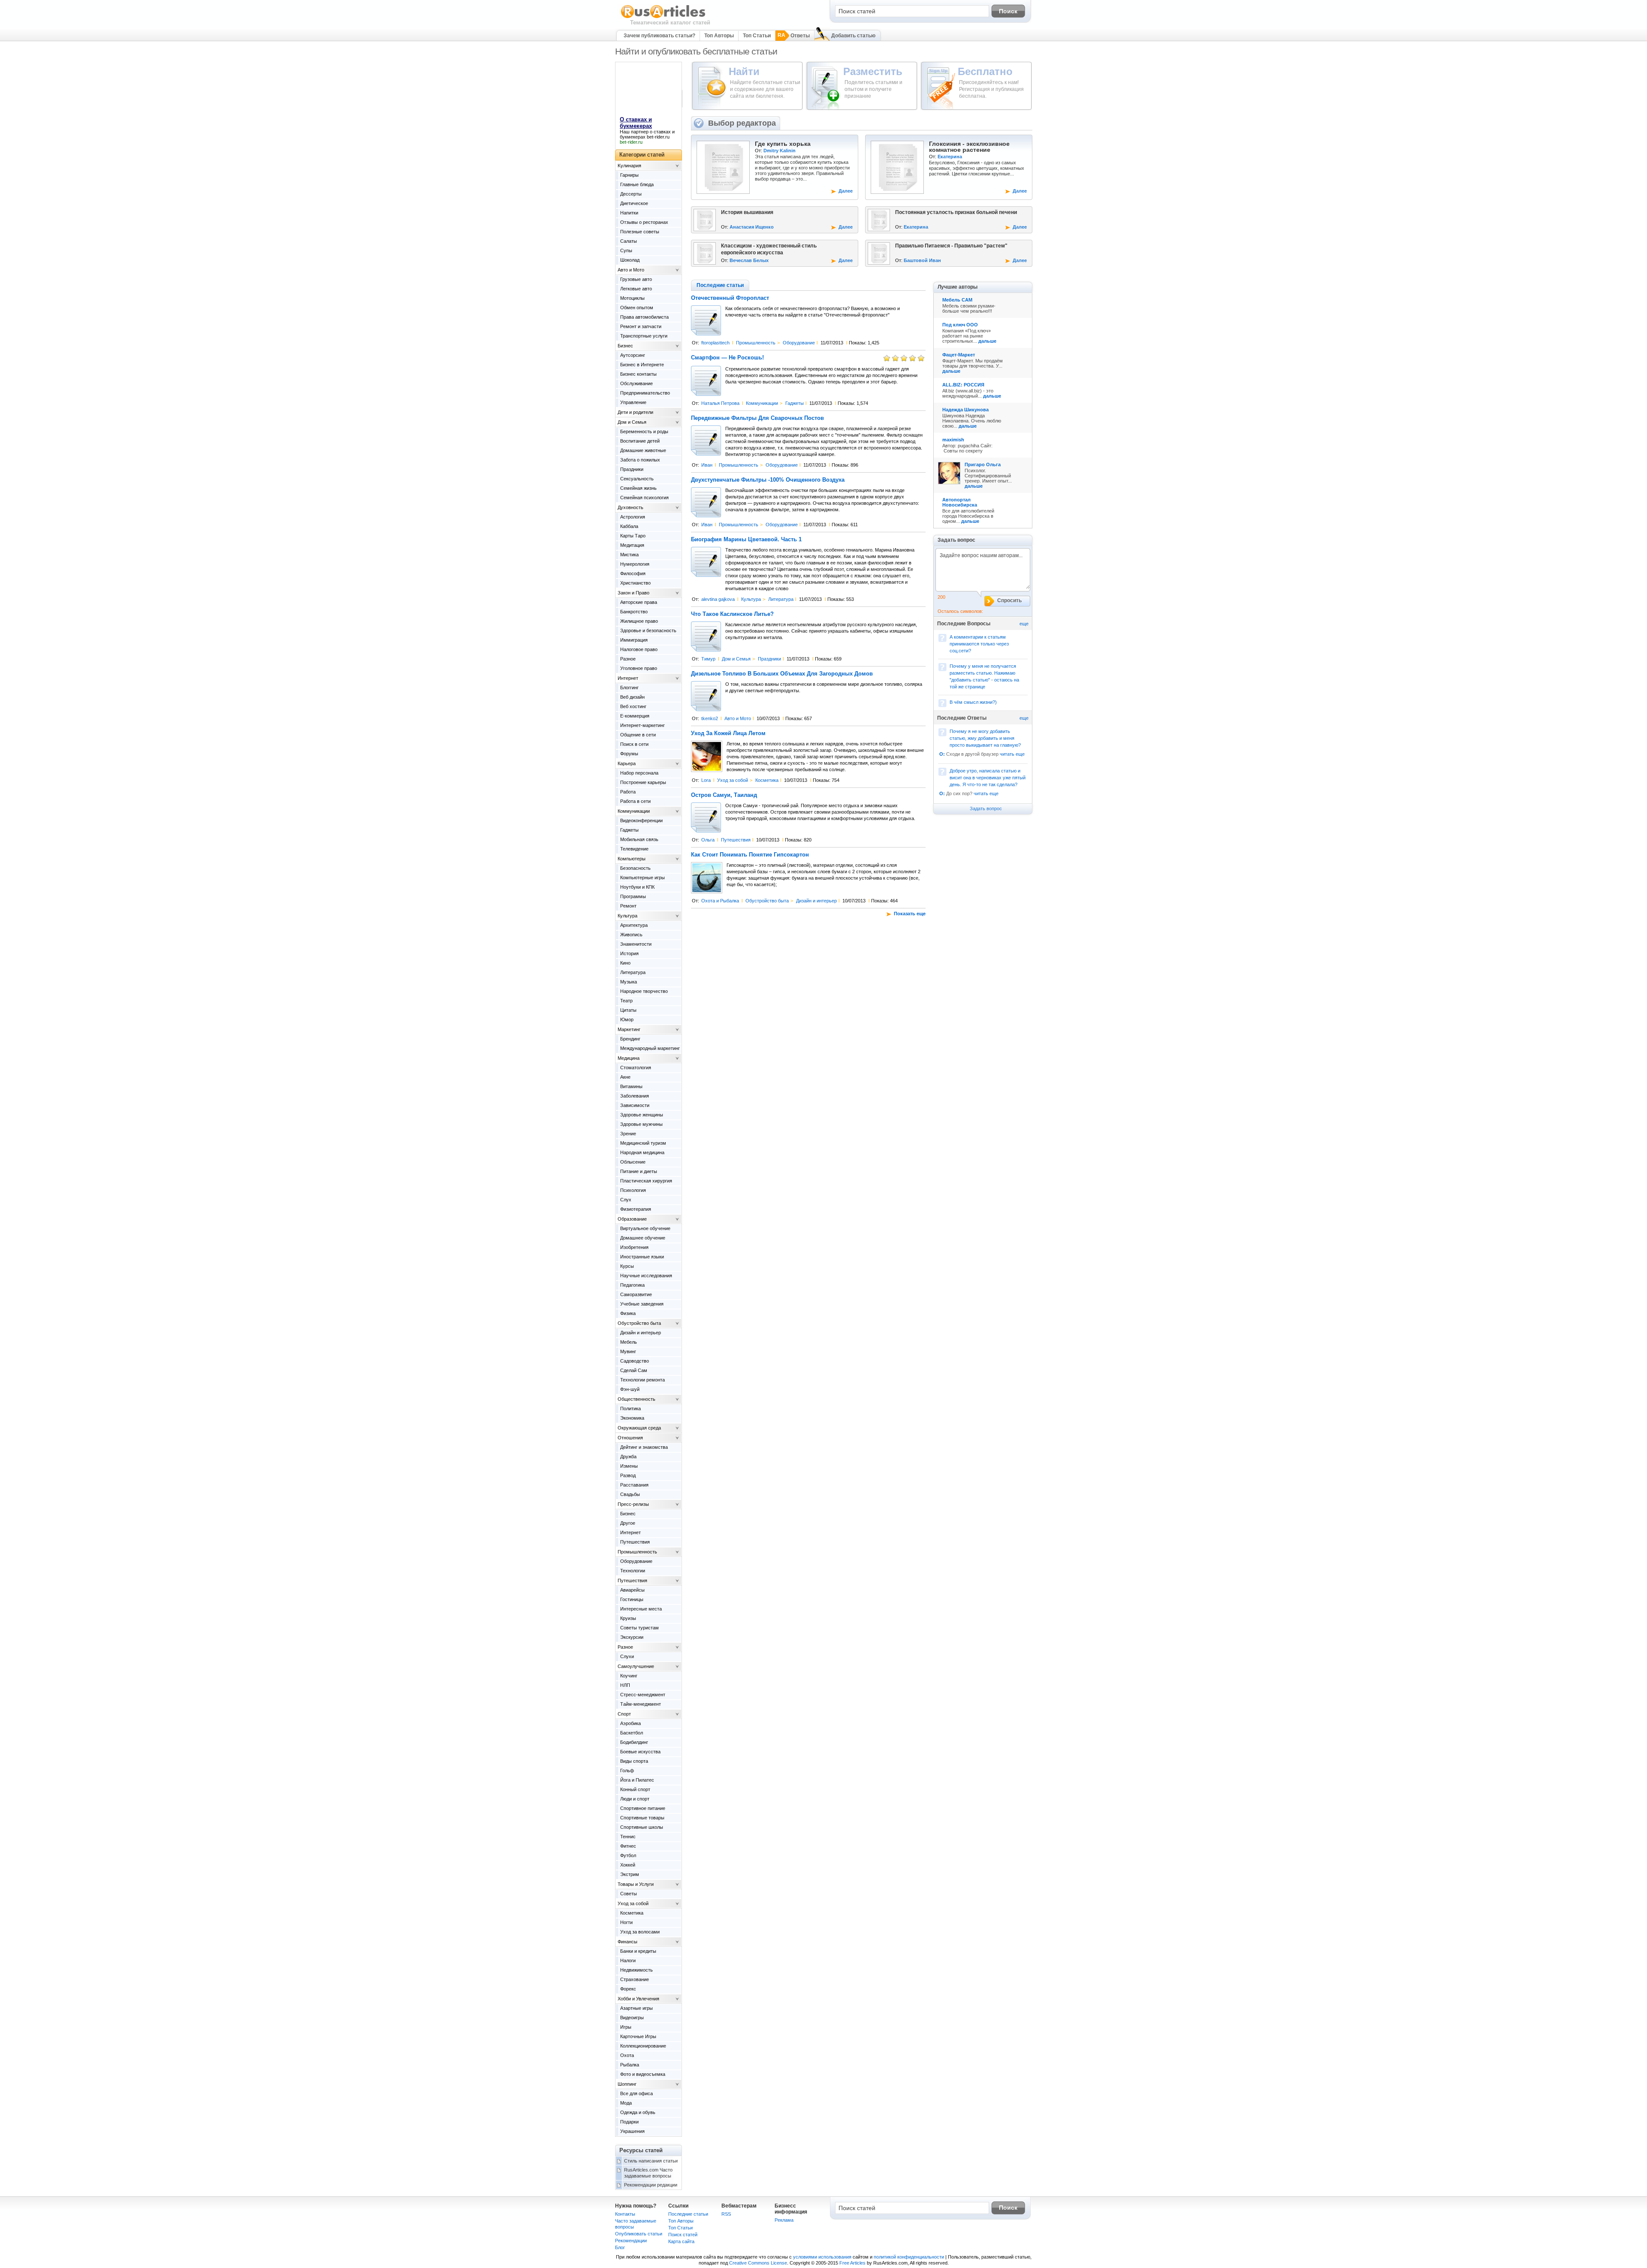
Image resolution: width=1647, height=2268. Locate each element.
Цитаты (628, 1010)
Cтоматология (636, 1068)
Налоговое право (639, 649)
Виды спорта (634, 1761)
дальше (987, 341)
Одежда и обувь (638, 2112)
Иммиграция (634, 640)
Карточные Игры (638, 2036)
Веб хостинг (633, 706)
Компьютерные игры (643, 878)
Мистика (629, 555)
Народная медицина (642, 1152)
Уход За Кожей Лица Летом (728, 733)
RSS (726, 2214)
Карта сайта (681, 2241)
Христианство (635, 583)
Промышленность (756, 343)
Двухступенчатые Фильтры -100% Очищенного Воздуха (768, 480)
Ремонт (628, 906)
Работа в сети (635, 801)
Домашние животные (643, 450)
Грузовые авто (636, 279)
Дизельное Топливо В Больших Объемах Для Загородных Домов (782, 674)
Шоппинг (627, 2084)
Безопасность (635, 868)
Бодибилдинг (634, 1742)
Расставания (634, 1485)
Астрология (633, 517)
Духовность (630, 507)
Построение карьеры (643, 782)
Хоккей (628, 1865)
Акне (625, 1077)
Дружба (628, 1457)
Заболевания (635, 1096)
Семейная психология (644, 498)
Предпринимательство (645, 393)
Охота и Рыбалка (720, 901)
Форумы (629, 754)
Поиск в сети (634, 744)
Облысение (633, 1162)
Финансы (627, 1942)
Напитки (629, 213)
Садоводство (635, 1361)
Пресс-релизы (633, 1504)
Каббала (629, 526)
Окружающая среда (639, 1428)
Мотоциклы (632, 298)
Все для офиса (636, 2093)
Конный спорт (635, 1789)
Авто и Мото (738, 718)
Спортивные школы (642, 1827)
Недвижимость (636, 1970)
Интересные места (641, 1609)
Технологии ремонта (643, 1380)
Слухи (627, 1656)
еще (1024, 624)
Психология (633, 1190)
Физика (628, 1313)
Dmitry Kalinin (780, 151)
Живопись (631, 935)
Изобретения (634, 1247)
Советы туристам (639, 1628)
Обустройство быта (767, 901)
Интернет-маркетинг (643, 725)
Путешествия (736, 840)
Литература (781, 599)
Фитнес (628, 1846)
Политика (630, 1408)
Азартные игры (636, 2008)
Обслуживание (636, 383)
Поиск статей (683, 2235)
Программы (633, 896)
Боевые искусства (640, 1752)
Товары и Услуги (636, 1884)
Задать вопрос (986, 808)
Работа (628, 792)
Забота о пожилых (640, 460)
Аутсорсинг (633, 355)
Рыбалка (630, 2065)
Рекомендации (631, 2241)
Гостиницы (632, 1599)
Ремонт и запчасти (641, 326)
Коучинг (629, 1676)
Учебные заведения (642, 1304)
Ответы (800, 36)
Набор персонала (639, 773)
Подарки (629, 2122)
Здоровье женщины (642, 1115)
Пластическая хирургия (646, 1181)
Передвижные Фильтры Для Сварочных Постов (757, 418)
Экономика (632, 1418)
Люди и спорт (635, 1799)
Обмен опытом (637, 308)
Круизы (628, 1618)
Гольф (627, 1770)
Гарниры (629, 175)
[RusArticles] (663, 18)
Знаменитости (636, 944)
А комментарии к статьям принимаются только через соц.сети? (979, 644)
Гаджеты (795, 403)
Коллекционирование (643, 2046)
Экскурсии (632, 1637)
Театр (626, 1001)
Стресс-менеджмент (643, 1695)
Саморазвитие (636, 1294)
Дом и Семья (736, 659)
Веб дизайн (632, 697)
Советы (629, 1894)
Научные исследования (646, 1276)
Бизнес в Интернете (642, 365)
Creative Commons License (758, 2263)
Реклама (784, 2220)
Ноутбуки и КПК (637, 887)
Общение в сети (638, 735)
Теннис (628, 1837)
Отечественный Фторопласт (730, 298)
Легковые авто (636, 289)
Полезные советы (640, 232)
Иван (707, 465)
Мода (626, 2103)
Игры (626, 2027)
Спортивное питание (643, 1808)
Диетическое (634, 203)
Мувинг (628, 1351)
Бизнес (625, 346)
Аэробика (630, 1723)
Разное (628, 659)
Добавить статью (853, 36)
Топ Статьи (757, 36)
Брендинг (630, 1039)
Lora (706, 780)
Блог (620, 2247)
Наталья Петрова (720, 403)
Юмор (627, 1019)
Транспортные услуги (644, 336)
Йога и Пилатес (637, 1780)
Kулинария (629, 166)
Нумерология (635, 564)
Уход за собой (733, 780)
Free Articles (852, 2263)
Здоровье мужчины (641, 1124)
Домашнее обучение (643, 1238)
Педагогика (632, 1285)
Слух (626, 1200)
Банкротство (634, 612)
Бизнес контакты (638, 374)
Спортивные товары (642, 1818)
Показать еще (910, 914)
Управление (633, 402)
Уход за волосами (640, 1932)
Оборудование (799, 343)
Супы (626, 250)
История (629, 953)
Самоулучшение (636, 1666)
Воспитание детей (640, 441)
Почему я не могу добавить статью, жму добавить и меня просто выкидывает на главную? (985, 738)
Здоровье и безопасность (648, 630)
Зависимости (635, 1105)
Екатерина (950, 157)
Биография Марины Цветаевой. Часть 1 (746, 540)
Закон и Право (633, 593)
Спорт (624, 1714)
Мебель (629, 1342)
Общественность (636, 1399)
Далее (846, 191)
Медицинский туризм (643, 1143)
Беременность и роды (644, 431)
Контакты (625, 2214)
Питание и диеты (639, 1171)
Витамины (631, 1086)
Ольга (708, 840)
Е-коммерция (635, 716)
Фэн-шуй (630, 1389)
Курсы (627, 1266)
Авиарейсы (632, 1590)
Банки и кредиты (638, 1951)
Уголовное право (639, 668)
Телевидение (634, 849)
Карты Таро (633, 536)
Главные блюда (637, 184)
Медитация (632, 545)
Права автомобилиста (644, 317)
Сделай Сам (634, 1370)
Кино (625, 963)
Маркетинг (629, 1029)
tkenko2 (710, 718)
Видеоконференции (641, 820)
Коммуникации (762, 403)
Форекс (628, 1989)
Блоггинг (629, 688)
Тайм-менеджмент (641, 1704)
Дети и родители (635, 412)
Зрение (628, 1134)
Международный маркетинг (650, 1048)
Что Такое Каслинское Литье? (732, 614)
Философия (633, 573)
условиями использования (822, 2257)
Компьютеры (632, 859)
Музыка (629, 982)
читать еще (1012, 754)
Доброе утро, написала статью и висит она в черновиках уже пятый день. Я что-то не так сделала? (988, 778)
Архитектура (634, 925)
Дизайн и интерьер (816, 901)
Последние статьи (688, 2214)
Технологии (633, 1571)
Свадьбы (630, 1494)
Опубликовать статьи (639, 2234)
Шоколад (630, 260)
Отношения (630, 1438)
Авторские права (639, 602)
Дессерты (631, 194)
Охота (627, 2055)
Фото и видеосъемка (643, 2074)
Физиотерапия (636, 1209)
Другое (628, 1523)
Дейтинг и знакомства (644, 1447)
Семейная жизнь (638, 488)
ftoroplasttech (715, 343)
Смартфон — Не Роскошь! (727, 358)
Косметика (767, 780)
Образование (632, 1219)
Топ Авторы (719, 36)
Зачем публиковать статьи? (659, 36)
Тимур (708, 659)
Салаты (629, 241)
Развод (628, 1475)
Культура (751, 599)
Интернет (628, 678)
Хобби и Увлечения (638, 1999)
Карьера (627, 763)
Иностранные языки (642, 1257)
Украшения (632, 2131)
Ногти (626, 1922)
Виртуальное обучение (645, 1228)
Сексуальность (637, 479)
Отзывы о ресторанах (644, 222)
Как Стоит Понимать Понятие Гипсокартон (750, 855)
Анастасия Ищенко (752, 227)
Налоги (628, 1960)
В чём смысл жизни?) (973, 702)
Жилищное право (639, 621)
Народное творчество (644, 991)
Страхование (635, 1979)
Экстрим (630, 1874)
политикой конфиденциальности (909, 2257)
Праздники (769, 659)
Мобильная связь (639, 839)
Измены (629, 1466)
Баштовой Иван (922, 260)
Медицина (629, 1058)
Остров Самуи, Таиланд (724, 795)
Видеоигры (632, 2018)
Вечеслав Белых (749, 260)
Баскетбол (632, 1733)
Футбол (628, 1855)
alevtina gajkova (718, 599)
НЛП (625, 1685)
